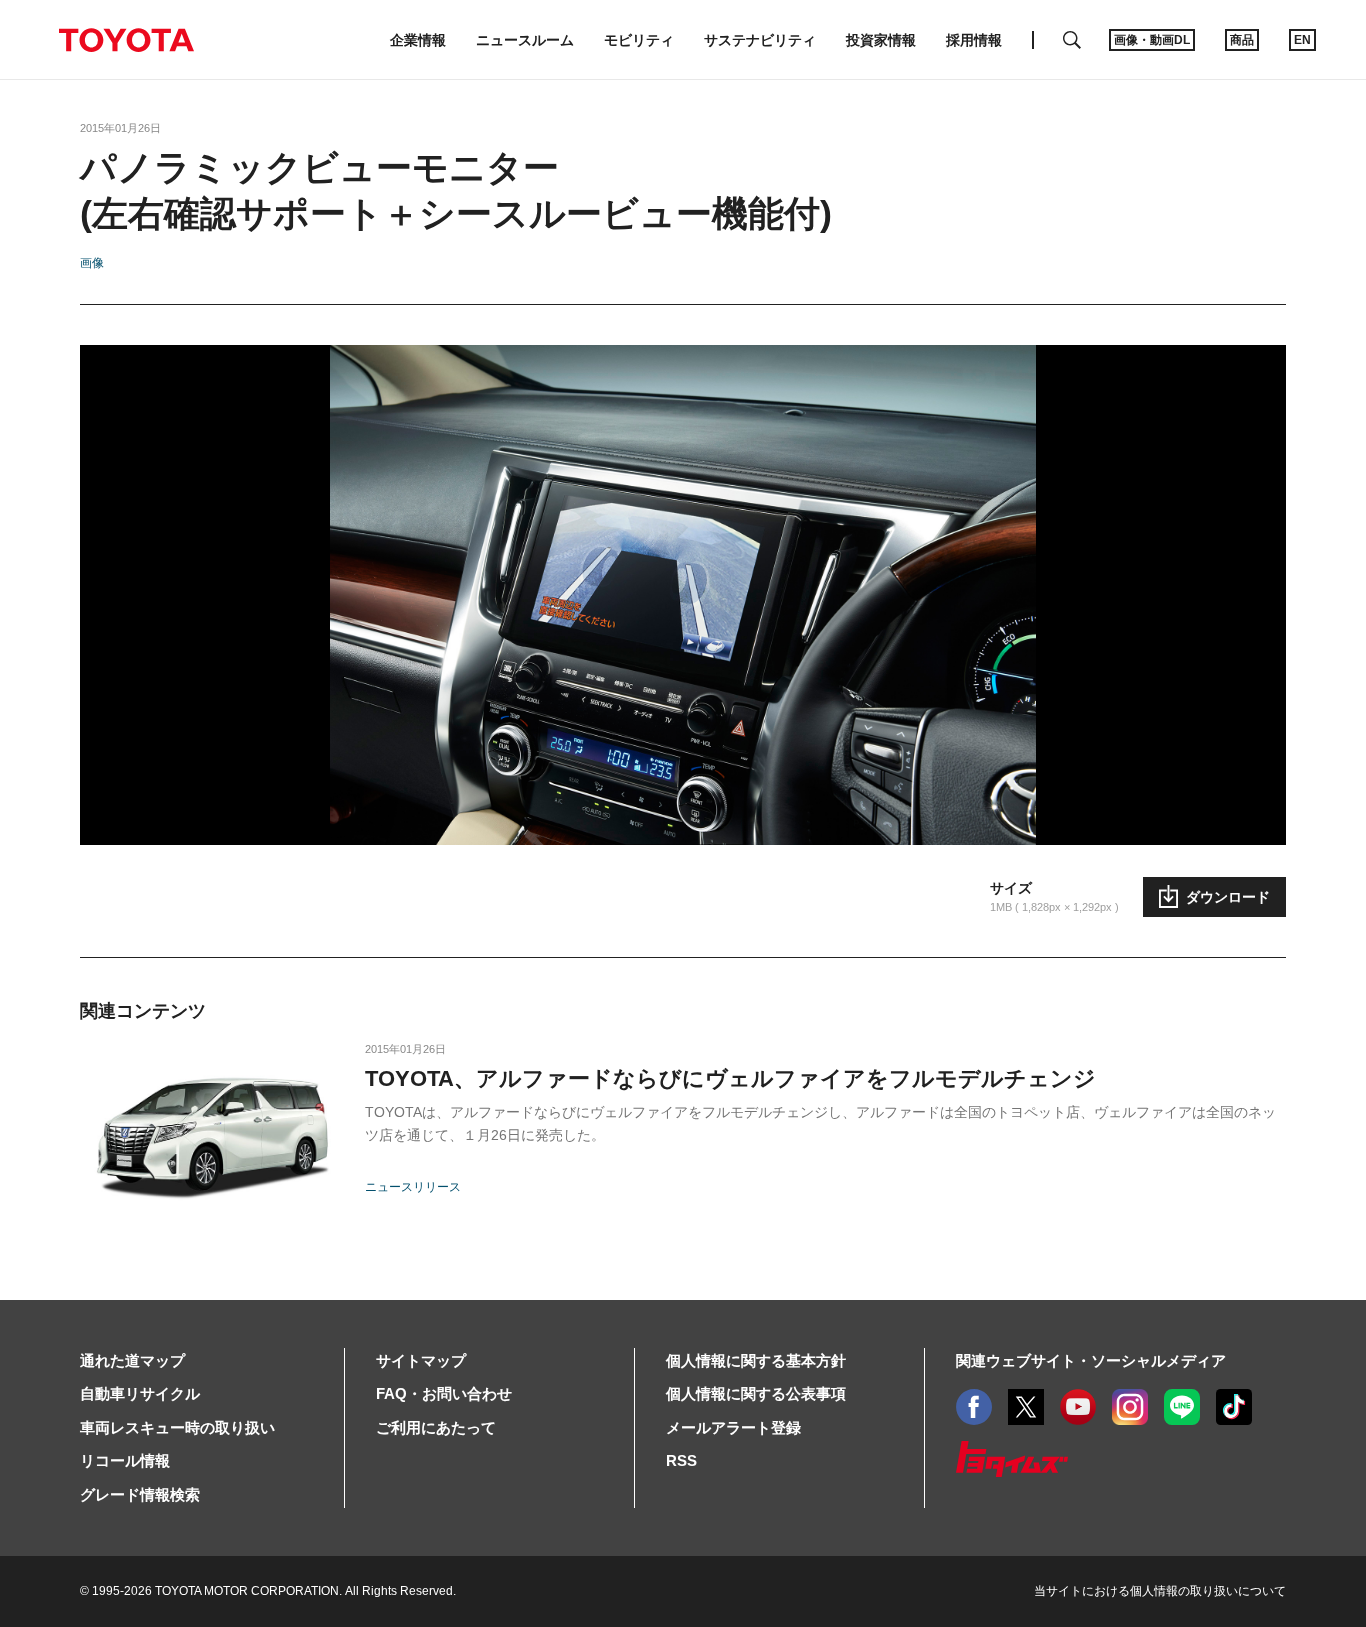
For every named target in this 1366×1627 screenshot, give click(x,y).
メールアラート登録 (733, 1427)
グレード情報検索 (140, 1494)
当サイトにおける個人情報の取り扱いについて (1160, 1591)
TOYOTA (126, 40)
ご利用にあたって (436, 1427)
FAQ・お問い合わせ (444, 1393)
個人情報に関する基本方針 (756, 1360)
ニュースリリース (413, 1187)
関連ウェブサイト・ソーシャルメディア (1091, 1360)
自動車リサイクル (140, 1393)
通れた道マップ (132, 1360)
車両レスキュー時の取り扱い (177, 1427)
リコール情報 (125, 1460)
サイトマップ (421, 1360)
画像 (92, 263)
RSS (681, 1460)
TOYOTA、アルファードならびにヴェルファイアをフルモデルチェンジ (730, 1078)
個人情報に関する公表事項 (756, 1393)
